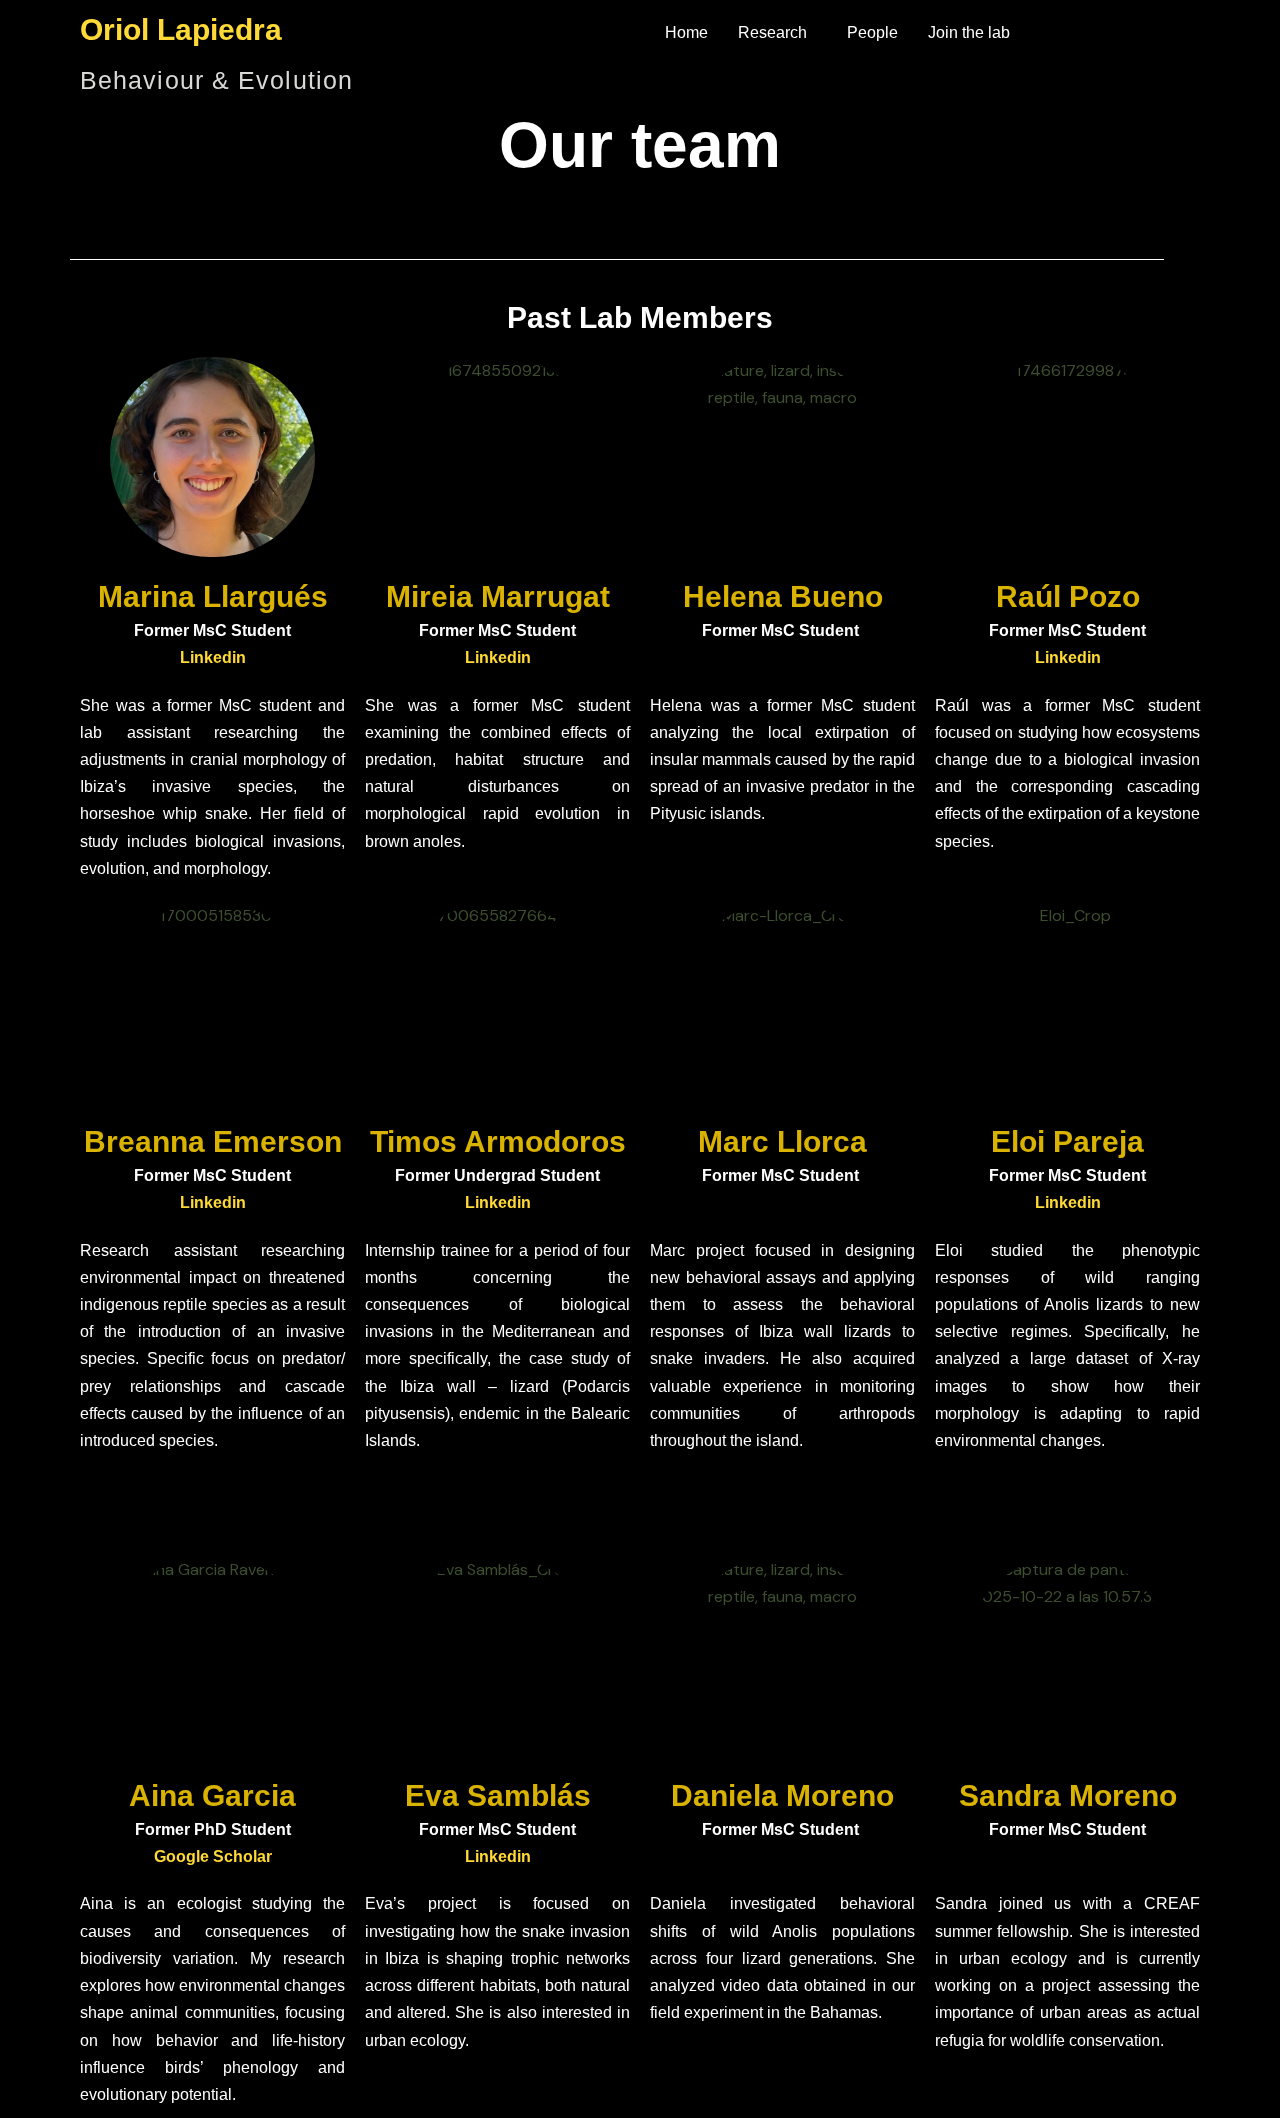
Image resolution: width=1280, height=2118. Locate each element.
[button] (777, 33)
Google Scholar (213, 1856)
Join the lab (969, 32)
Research (772, 32)
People (872, 32)
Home (686, 32)
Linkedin (213, 657)
